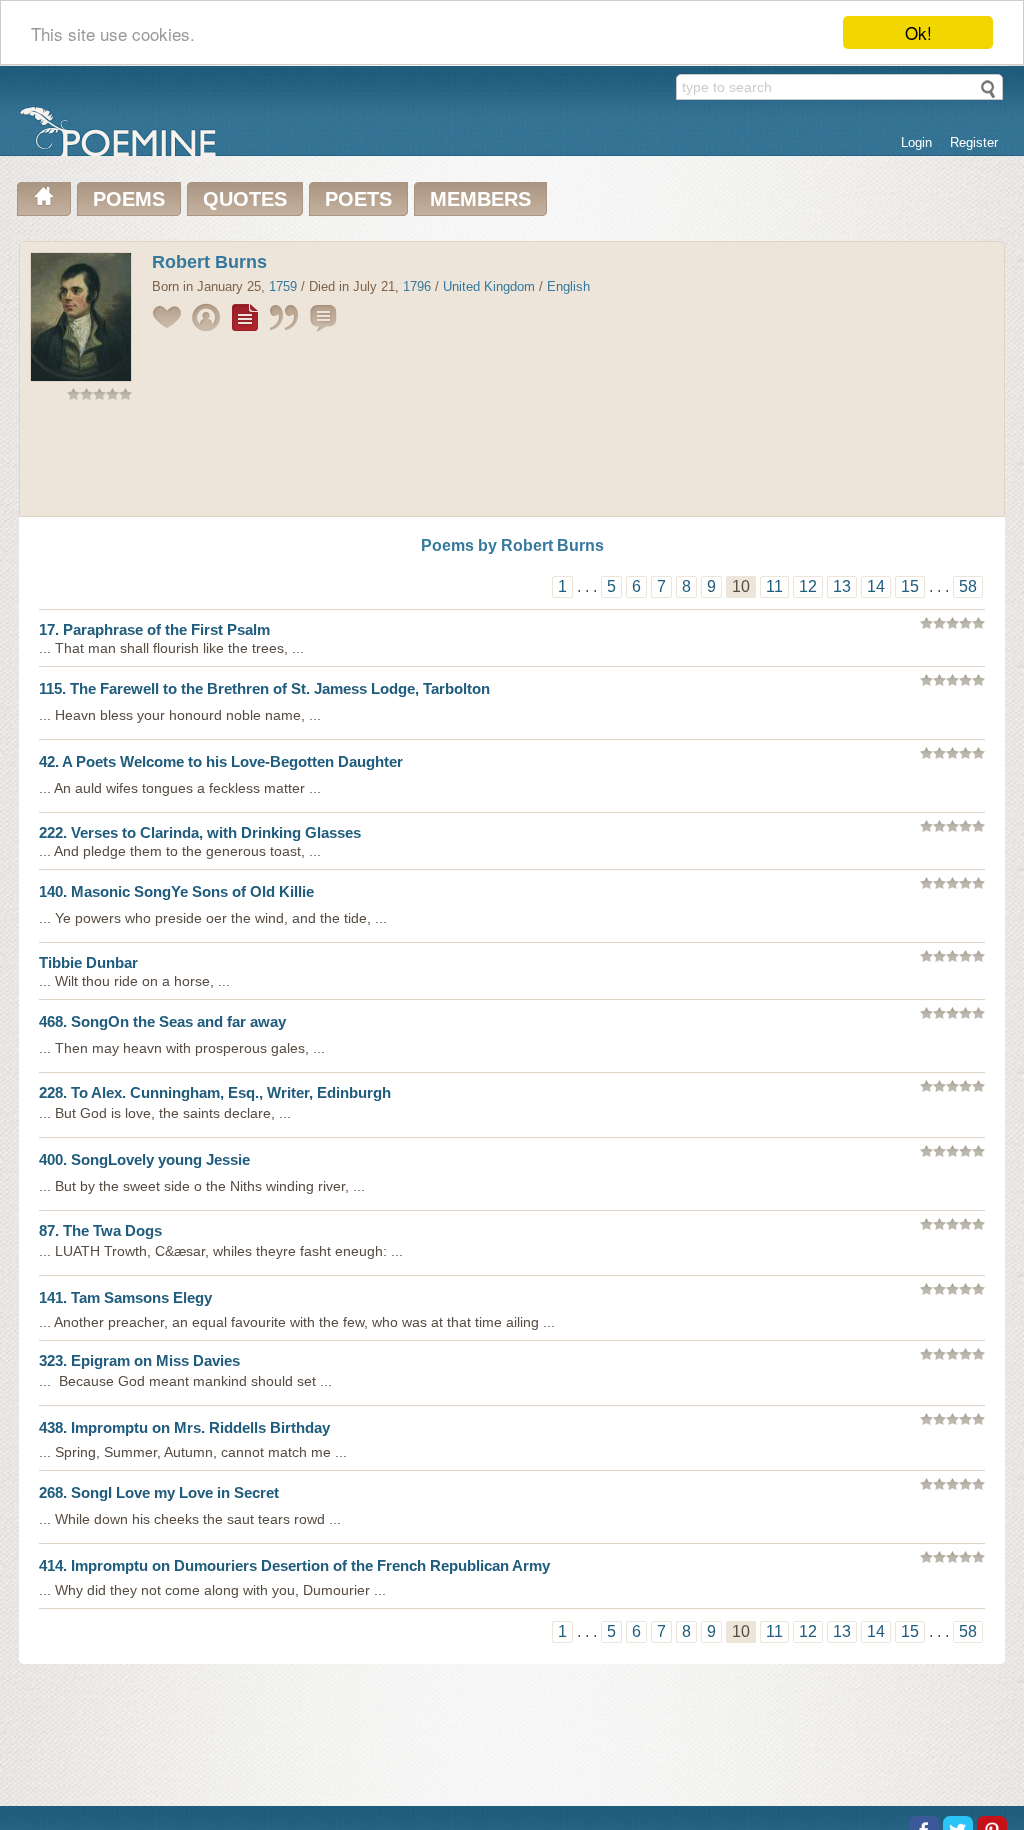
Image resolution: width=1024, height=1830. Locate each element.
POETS (358, 199)
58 (968, 586)
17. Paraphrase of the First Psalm (154, 629)
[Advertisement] (512, 463)
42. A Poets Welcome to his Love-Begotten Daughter (221, 761)
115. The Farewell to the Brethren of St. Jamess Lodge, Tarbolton (264, 688)
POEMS (129, 199)
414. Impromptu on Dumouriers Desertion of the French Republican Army (294, 1565)
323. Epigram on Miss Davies (139, 1360)
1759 (283, 286)
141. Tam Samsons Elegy (125, 1297)
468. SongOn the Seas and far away (162, 1021)
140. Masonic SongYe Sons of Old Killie (176, 891)
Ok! (918, 32)
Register (974, 142)
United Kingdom (489, 286)
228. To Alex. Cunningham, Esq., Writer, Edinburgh (215, 1092)
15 (910, 586)
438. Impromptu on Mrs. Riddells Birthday (184, 1427)
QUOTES (245, 199)
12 (808, 586)
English (568, 286)
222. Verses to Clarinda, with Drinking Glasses (200, 832)
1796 (417, 286)
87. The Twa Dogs (100, 1230)
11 (774, 586)
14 (876, 586)
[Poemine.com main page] (44, 199)
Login (916, 142)
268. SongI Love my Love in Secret (159, 1492)
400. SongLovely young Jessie (144, 1159)
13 (842, 586)
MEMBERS (480, 199)
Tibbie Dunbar (88, 962)
